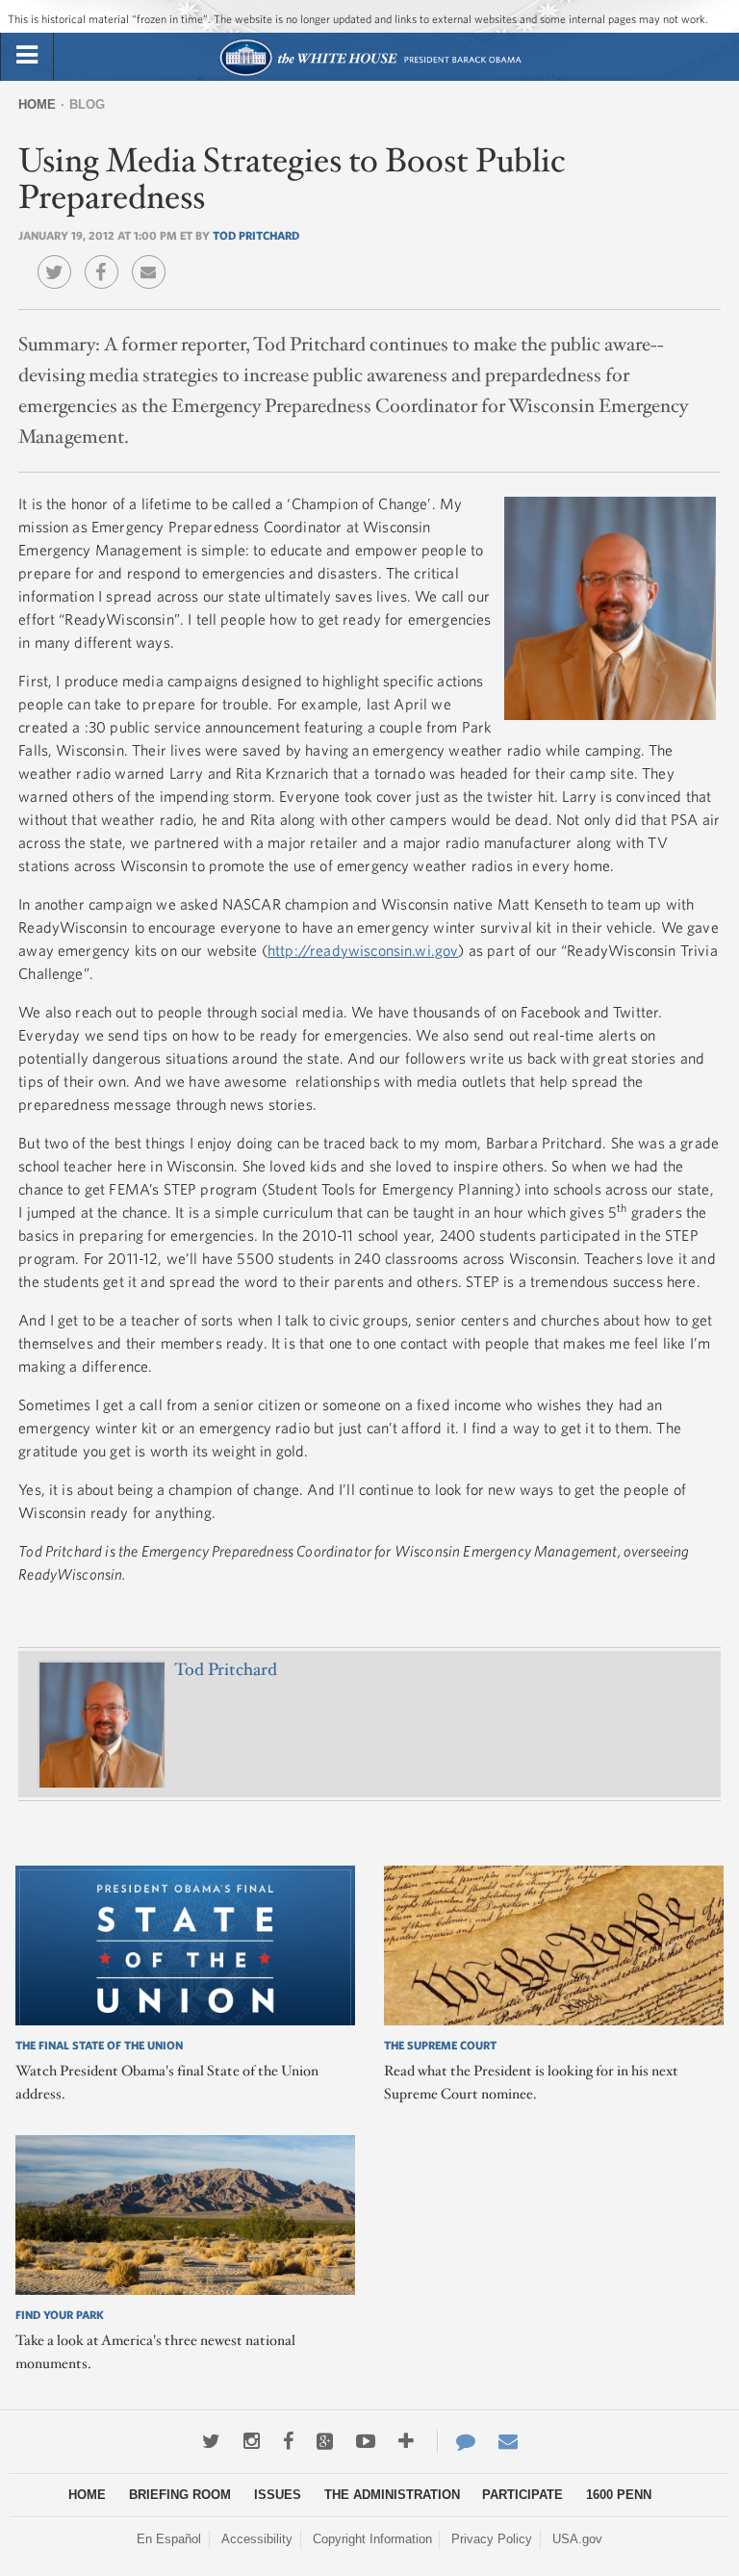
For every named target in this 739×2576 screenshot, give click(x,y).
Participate (522, 2495)
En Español (169, 2539)
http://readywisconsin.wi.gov (363, 950)
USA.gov (577, 2539)
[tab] (27, 56)
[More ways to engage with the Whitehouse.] (406, 2441)
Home (37, 104)
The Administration (392, 2495)
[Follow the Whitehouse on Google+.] (325, 2441)
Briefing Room (180, 2495)
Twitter (59, 258)
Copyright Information (372, 2539)
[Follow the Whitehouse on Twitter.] (211, 2441)
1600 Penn (619, 2495)
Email (153, 258)
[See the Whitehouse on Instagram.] (252, 2441)
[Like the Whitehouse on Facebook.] (288, 2441)
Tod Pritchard (256, 235)
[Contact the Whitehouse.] (456, 2441)
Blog (87, 104)
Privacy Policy (492, 2539)
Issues (278, 2495)
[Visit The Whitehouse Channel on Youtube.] (366, 2441)
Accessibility (257, 2539)
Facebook (106, 258)
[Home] (370, 74)
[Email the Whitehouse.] (508, 2441)
